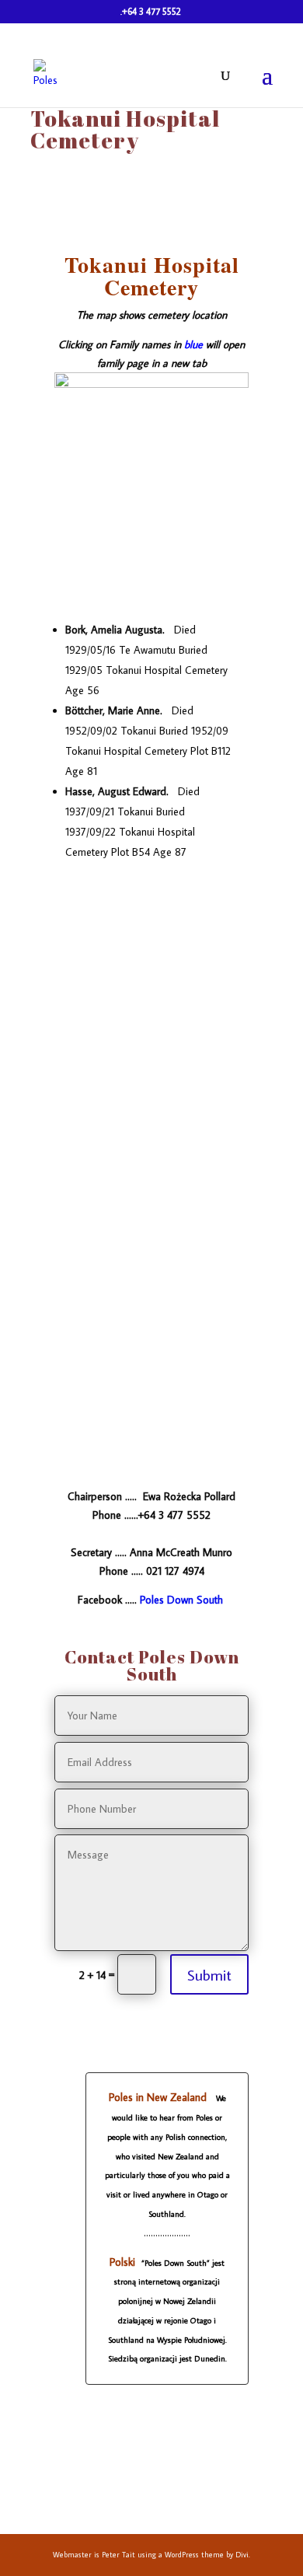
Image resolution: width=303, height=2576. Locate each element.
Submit (209, 1974)
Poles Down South (181, 1600)
